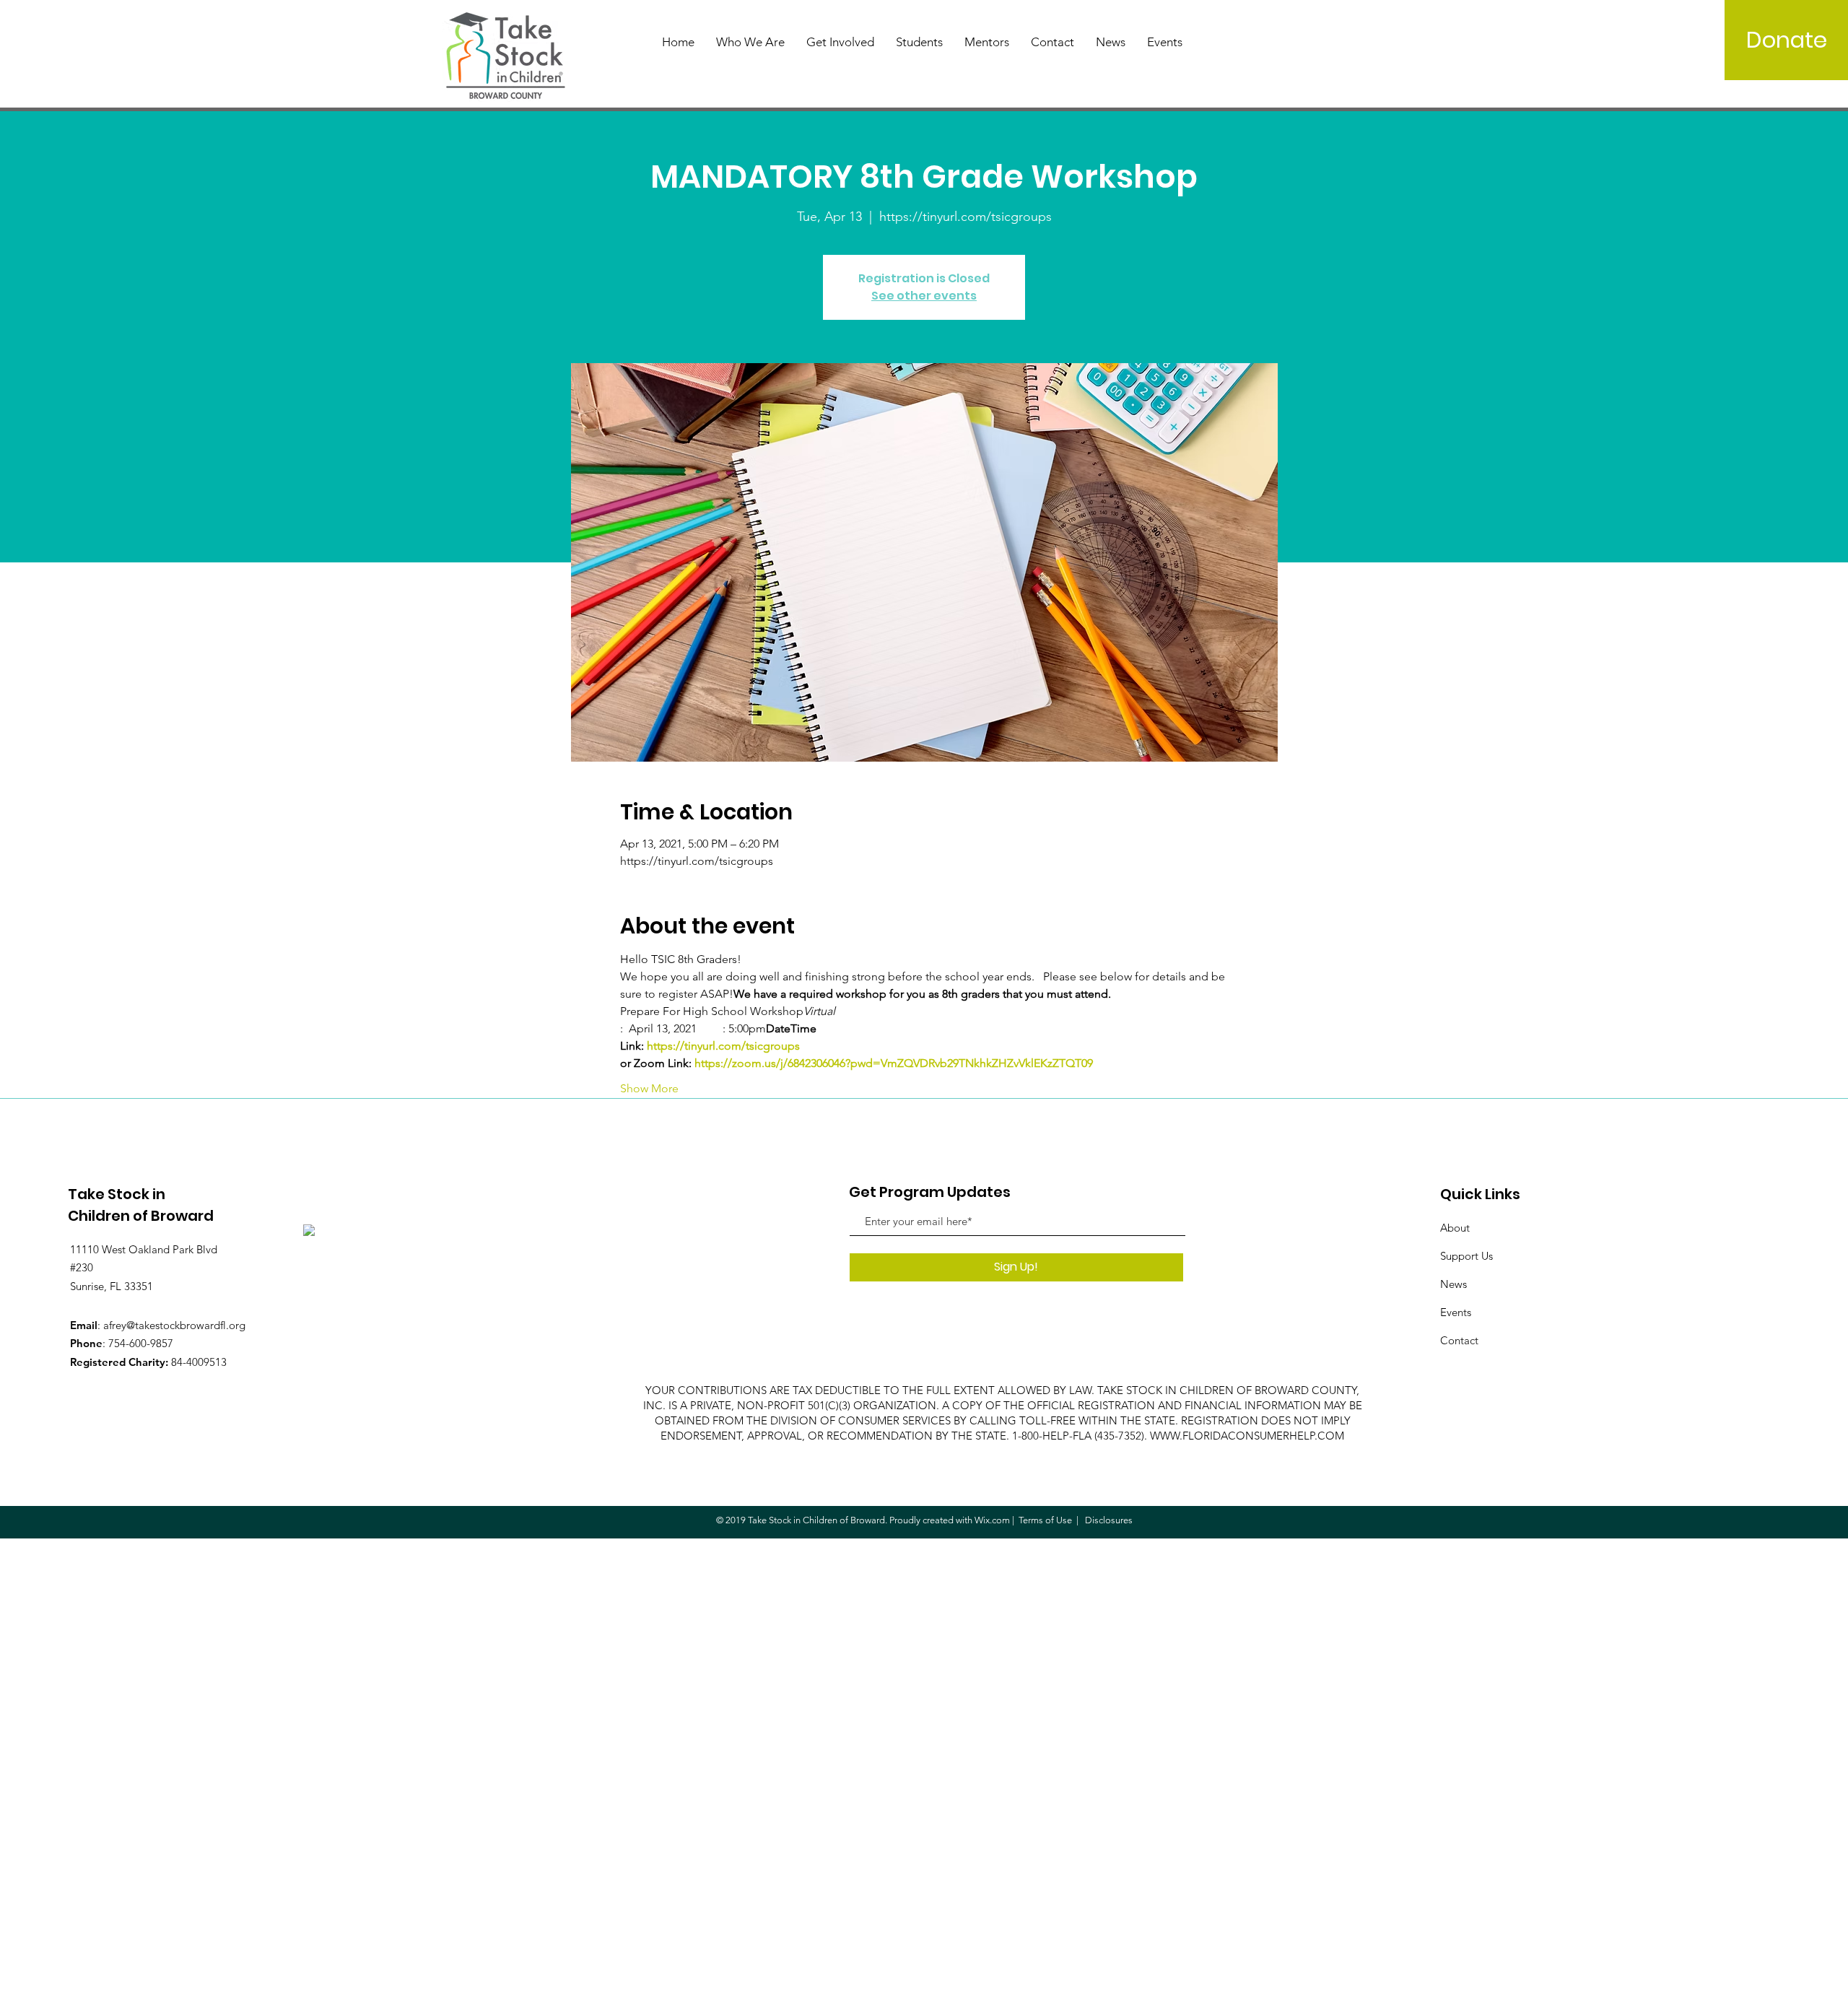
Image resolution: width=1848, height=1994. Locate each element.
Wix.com (992, 1520)
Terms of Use (1045, 1520)
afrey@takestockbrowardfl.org (174, 1325)
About (1455, 1228)
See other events (924, 296)
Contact (1459, 1340)
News (1453, 1284)
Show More (649, 1088)
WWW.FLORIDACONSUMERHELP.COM (1247, 1436)
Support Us (1466, 1256)
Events (1456, 1312)
